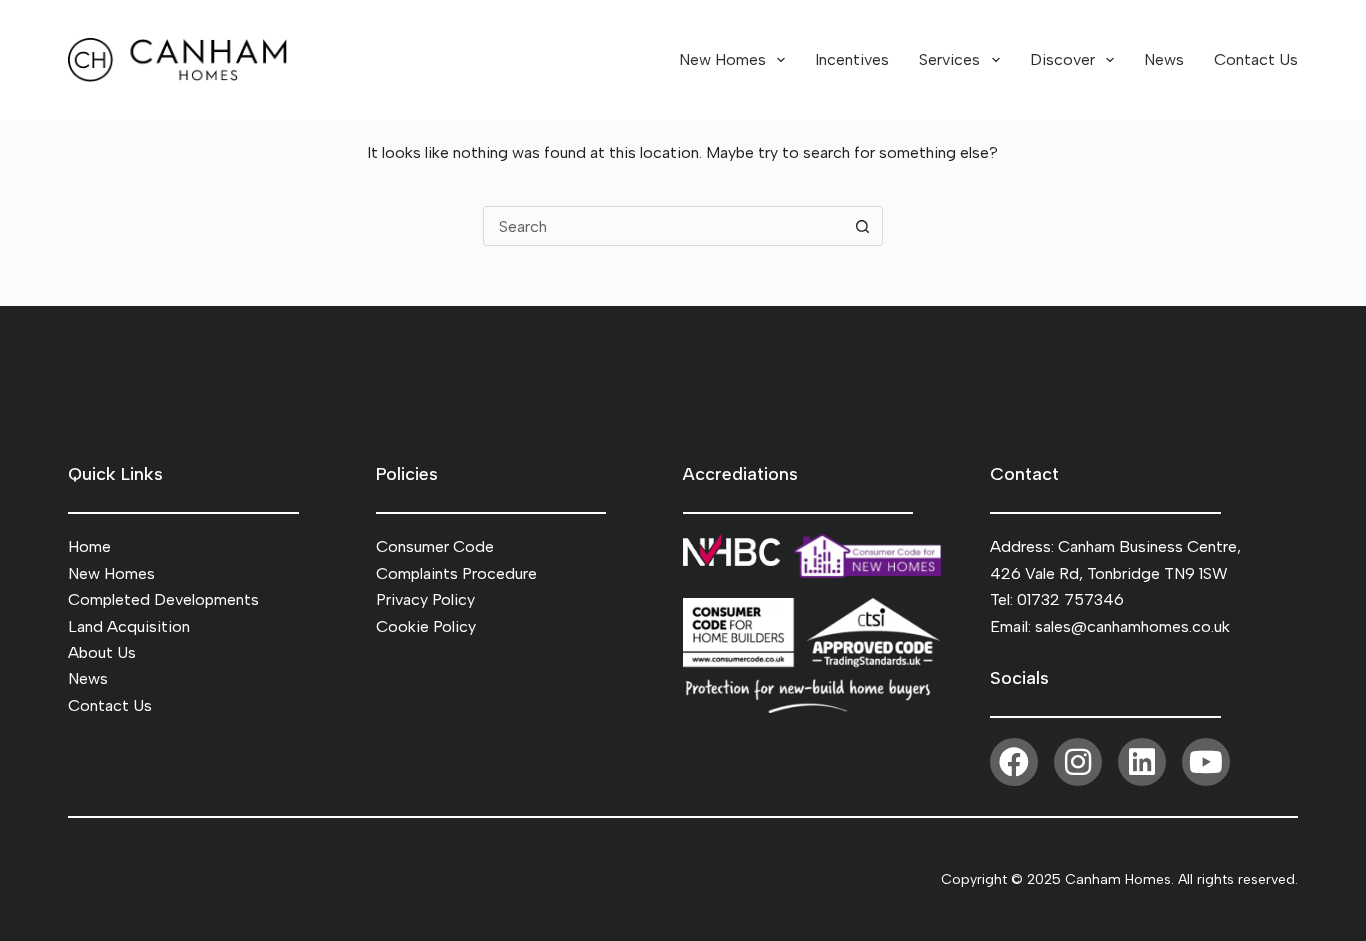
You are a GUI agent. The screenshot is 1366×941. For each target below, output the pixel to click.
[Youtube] (1206, 762)
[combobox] (664, 226)
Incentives (852, 59)
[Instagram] (1078, 762)
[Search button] (863, 226)
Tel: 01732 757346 (1057, 599)
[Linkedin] (1142, 762)
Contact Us (1256, 59)
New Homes (722, 59)
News (1164, 59)
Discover (1062, 59)
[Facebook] (1014, 762)
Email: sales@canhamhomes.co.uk (1110, 626)
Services (949, 59)
